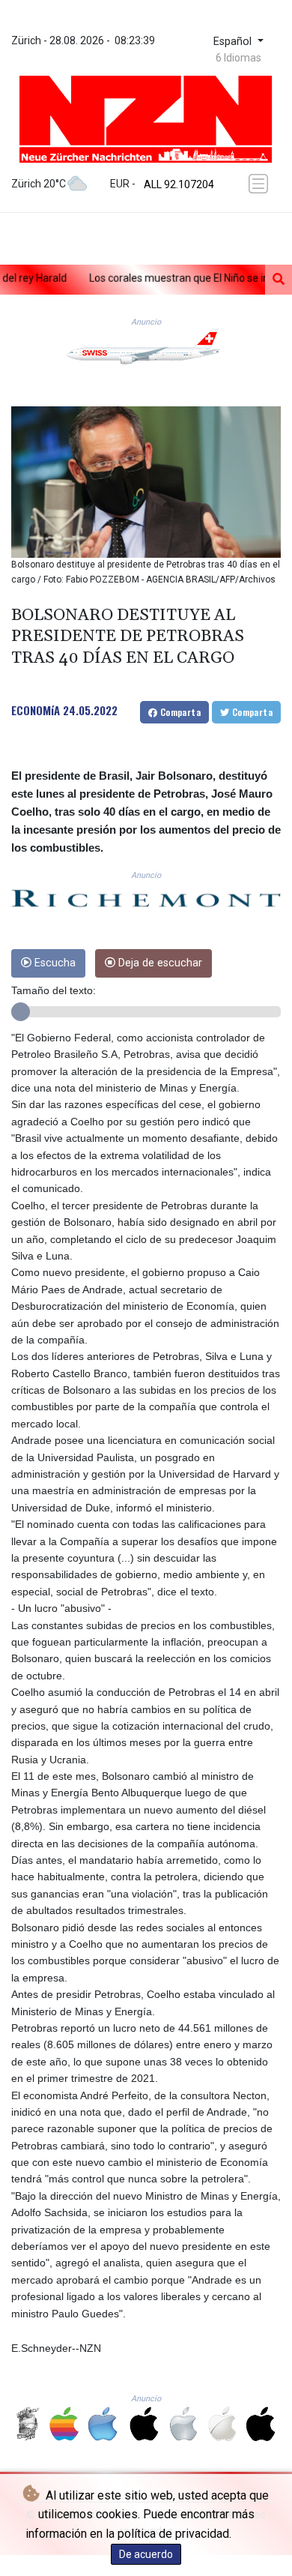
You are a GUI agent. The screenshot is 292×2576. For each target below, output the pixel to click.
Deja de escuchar (159, 963)
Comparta (179, 712)
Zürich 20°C (39, 184)
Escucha (54, 963)
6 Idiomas (238, 58)
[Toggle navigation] (260, 184)
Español (234, 42)
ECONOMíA (36, 710)
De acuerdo (146, 2554)
